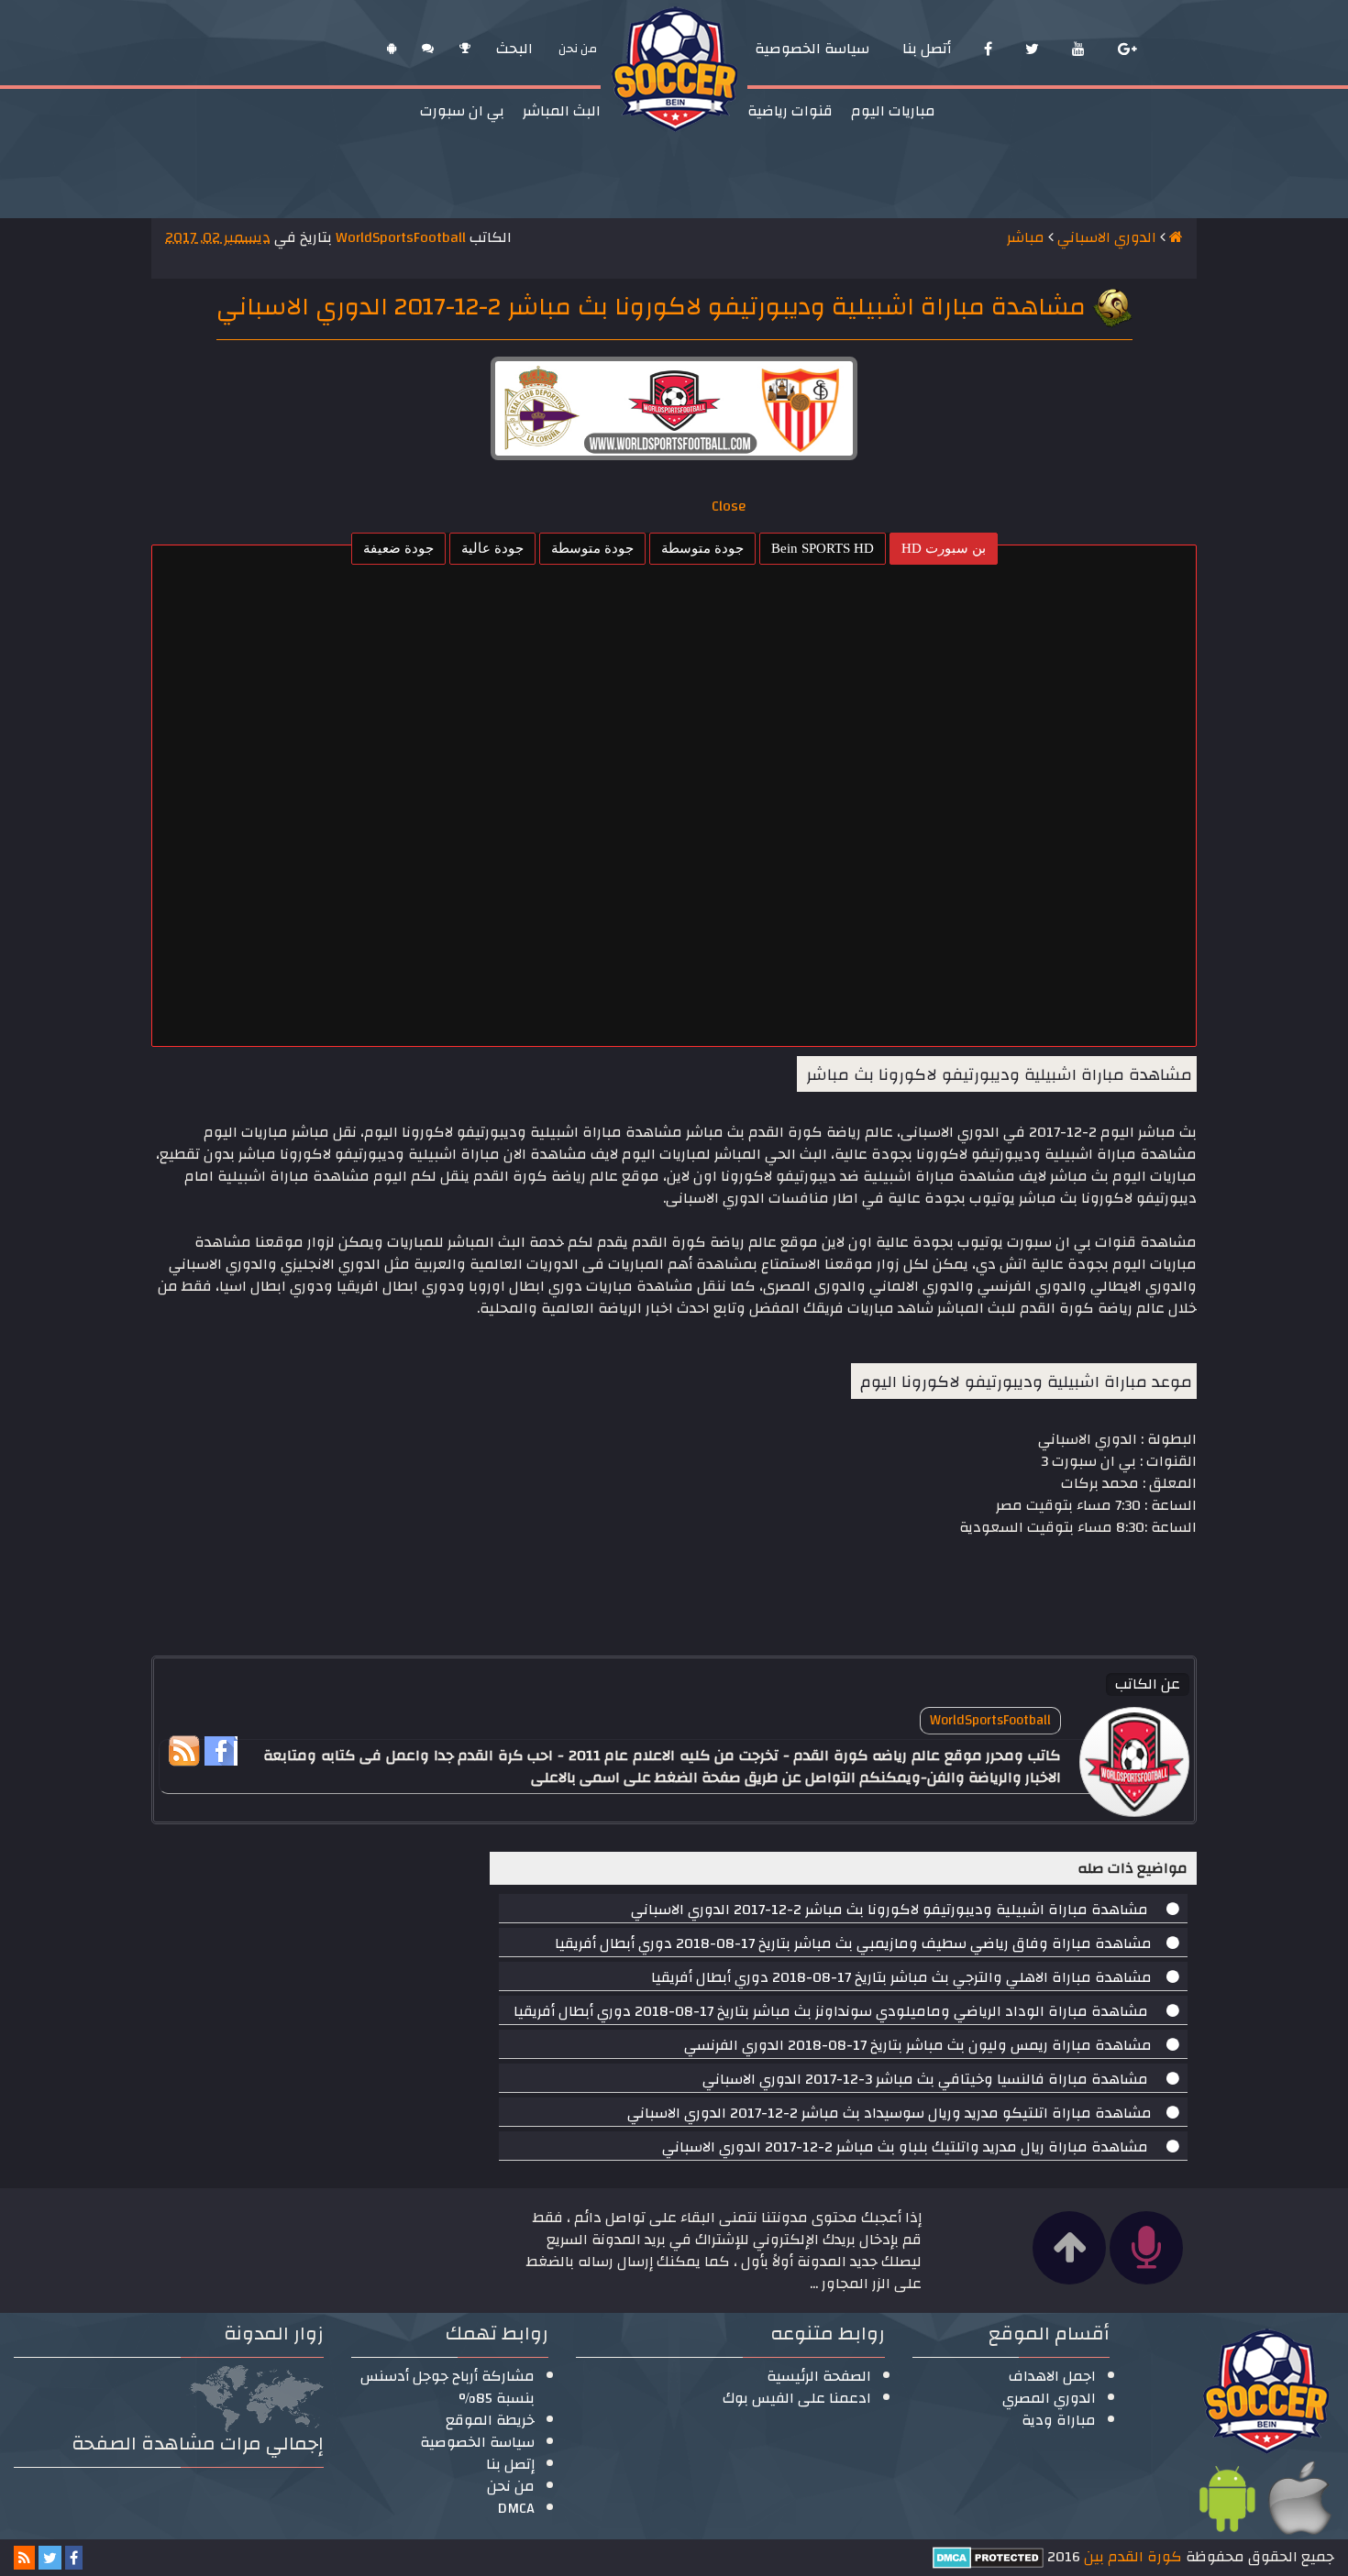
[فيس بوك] (988, 49)
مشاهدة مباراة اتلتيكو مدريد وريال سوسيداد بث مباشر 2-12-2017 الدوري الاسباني (889, 2113)
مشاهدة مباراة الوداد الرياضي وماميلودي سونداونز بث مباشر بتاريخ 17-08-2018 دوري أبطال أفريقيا (833, 2011)
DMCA (516, 2508)
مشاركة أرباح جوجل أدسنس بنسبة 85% (447, 2387)
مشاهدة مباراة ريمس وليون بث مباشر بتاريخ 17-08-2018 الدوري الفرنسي (918, 2045)
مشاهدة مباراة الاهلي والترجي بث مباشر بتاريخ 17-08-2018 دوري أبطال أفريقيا (901, 1977)
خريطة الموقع (490, 2420)
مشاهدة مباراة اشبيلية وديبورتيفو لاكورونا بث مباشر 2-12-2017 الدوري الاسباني (891, 1910)
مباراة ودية (1059, 2420)
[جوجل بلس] (1127, 49)
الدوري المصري (1049, 2398)
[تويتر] (1032, 49)
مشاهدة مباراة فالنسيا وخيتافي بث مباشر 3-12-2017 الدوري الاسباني (927, 2079)
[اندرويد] (392, 49)
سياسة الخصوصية (477, 2442)
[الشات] (428, 49)
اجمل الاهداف (1052, 2376)
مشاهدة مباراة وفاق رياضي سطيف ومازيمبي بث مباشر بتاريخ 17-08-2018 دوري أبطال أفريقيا (853, 1943)
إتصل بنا (510, 2464)
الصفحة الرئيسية (819, 2376)
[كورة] (465, 49)
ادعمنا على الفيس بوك (797, 2398)
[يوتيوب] (1078, 49)
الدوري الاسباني (1107, 237)
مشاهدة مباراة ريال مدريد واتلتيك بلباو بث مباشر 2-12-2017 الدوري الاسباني (907, 2147)
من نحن (511, 2486)
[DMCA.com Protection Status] (988, 2557)
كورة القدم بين (1131, 2557)
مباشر (1026, 237)
